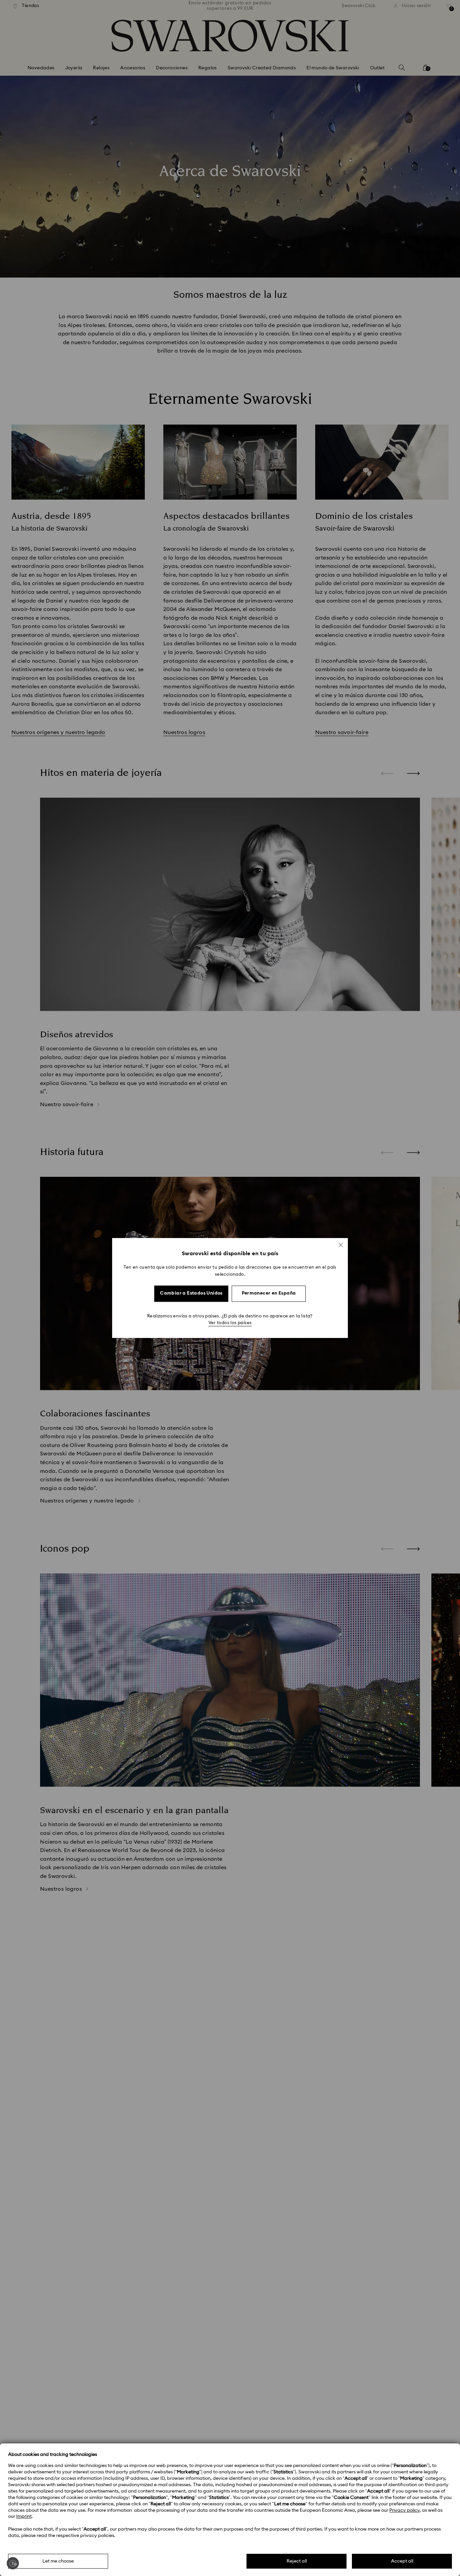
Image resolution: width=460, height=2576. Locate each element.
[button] (341, 1245)
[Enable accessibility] (13, 2563)
